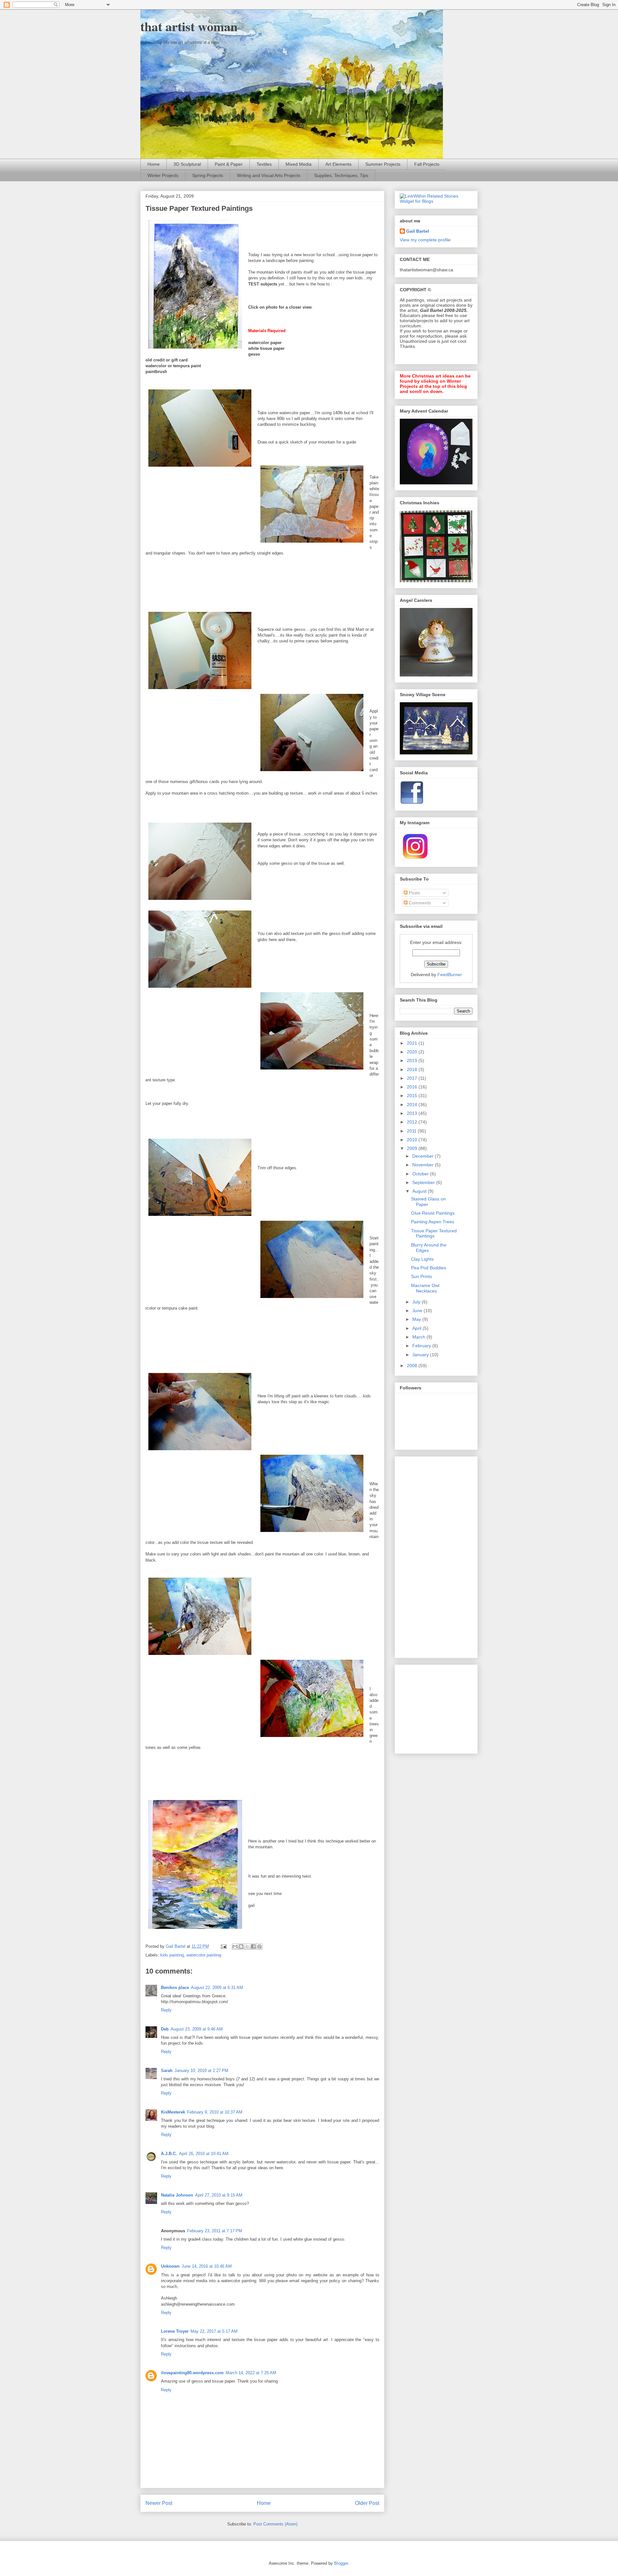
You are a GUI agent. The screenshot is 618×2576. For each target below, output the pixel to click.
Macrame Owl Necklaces (425, 1288)
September (424, 1182)
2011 (412, 1131)
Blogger (341, 2563)
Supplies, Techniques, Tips (341, 175)
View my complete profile (425, 240)
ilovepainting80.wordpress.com (192, 2373)
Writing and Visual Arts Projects (269, 175)
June (418, 1311)
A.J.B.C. (169, 2154)
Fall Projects (427, 164)
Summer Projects (383, 164)
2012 (413, 1122)
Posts (414, 893)
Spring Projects (208, 175)
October (421, 1174)
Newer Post (159, 2503)
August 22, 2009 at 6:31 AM (217, 1988)
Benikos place (175, 1988)
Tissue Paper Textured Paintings (434, 1233)
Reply (166, 2010)
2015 (413, 1096)
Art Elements (338, 164)
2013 (413, 1113)
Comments (419, 903)
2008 (413, 1366)
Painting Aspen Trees (433, 1222)
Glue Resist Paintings (433, 1213)
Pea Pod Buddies (429, 1268)
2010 (413, 1140)
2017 (413, 1078)
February (422, 1346)
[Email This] (235, 1946)
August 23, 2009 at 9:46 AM (197, 2029)
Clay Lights (422, 1259)
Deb (165, 2029)
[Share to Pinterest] (259, 1946)
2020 (413, 1052)
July (417, 1302)
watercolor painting (204, 1955)
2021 (413, 1043)
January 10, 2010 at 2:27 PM (201, 2071)
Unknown (170, 2266)
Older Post (367, 2503)
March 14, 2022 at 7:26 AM (251, 2373)
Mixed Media (299, 164)
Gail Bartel (418, 231)
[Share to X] (247, 1946)
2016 (413, 1087)
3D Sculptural (187, 164)
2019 (413, 1060)
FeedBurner (450, 975)
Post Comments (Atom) (275, 2524)
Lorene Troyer (175, 2331)
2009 (413, 1148)
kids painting (172, 1955)
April (417, 1328)
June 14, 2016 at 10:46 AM (207, 2266)
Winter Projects (163, 175)
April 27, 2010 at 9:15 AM (219, 2195)
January (421, 1355)
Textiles (264, 164)
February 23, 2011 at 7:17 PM (215, 2231)
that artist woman (189, 26)
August (420, 1191)
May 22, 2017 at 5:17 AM (214, 2331)
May (417, 1319)
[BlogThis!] (241, 1946)
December (424, 1156)
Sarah (167, 2071)
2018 (413, 1069)
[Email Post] (223, 1946)
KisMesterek (173, 2112)
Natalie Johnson (177, 2195)
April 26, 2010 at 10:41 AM (204, 2154)
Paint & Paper (229, 164)
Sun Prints (421, 1276)
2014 (413, 1105)
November (424, 1165)
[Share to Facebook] (253, 1946)
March (419, 1337)
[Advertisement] (426, 1555)
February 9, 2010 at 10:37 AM (215, 2112)
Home (154, 164)
